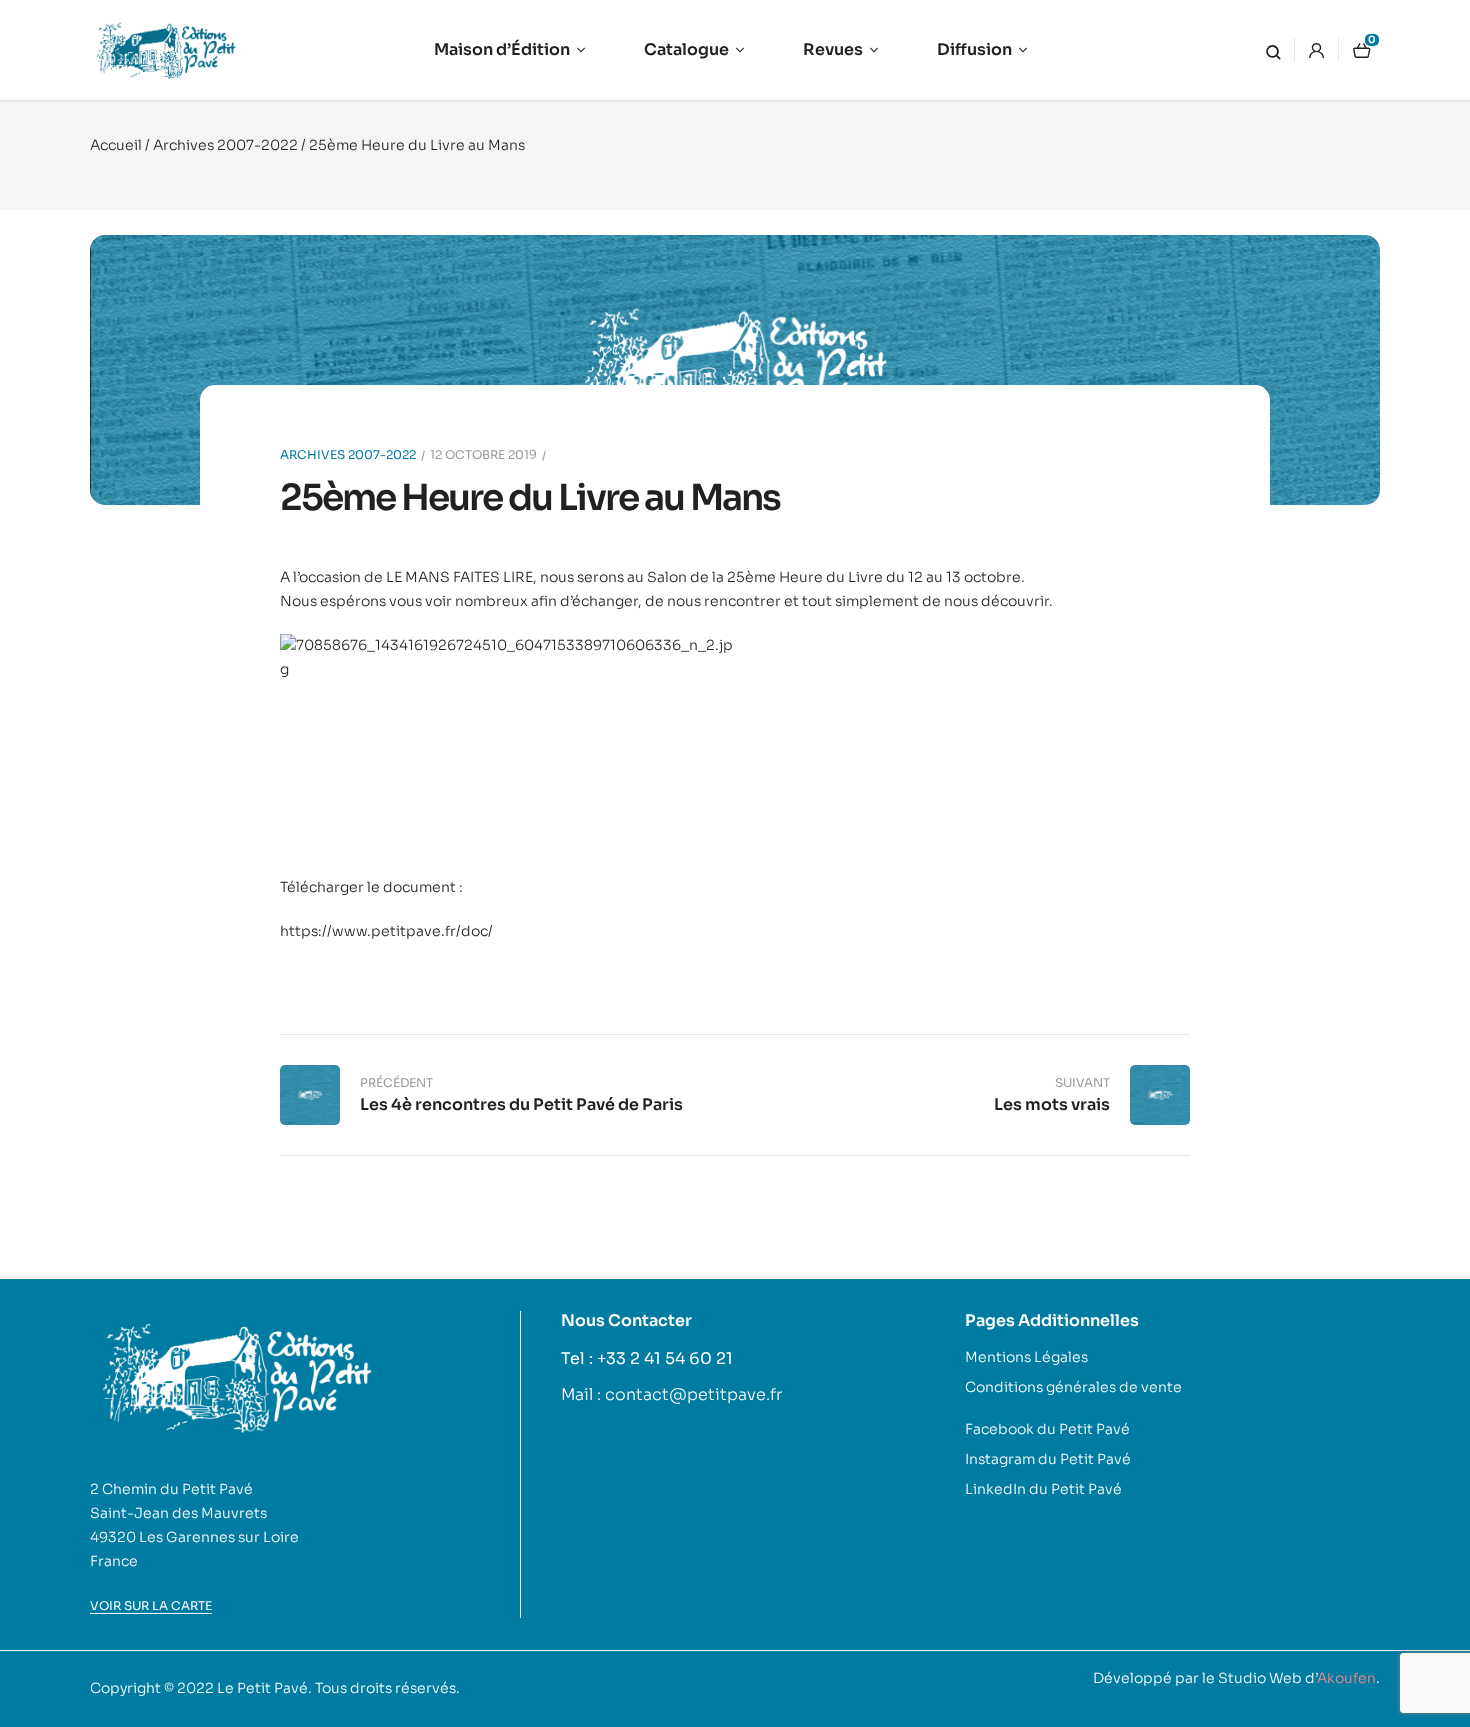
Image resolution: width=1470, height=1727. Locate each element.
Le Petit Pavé (262, 1688)
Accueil (116, 145)
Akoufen (1346, 1678)
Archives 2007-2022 (225, 145)
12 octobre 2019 (483, 454)
